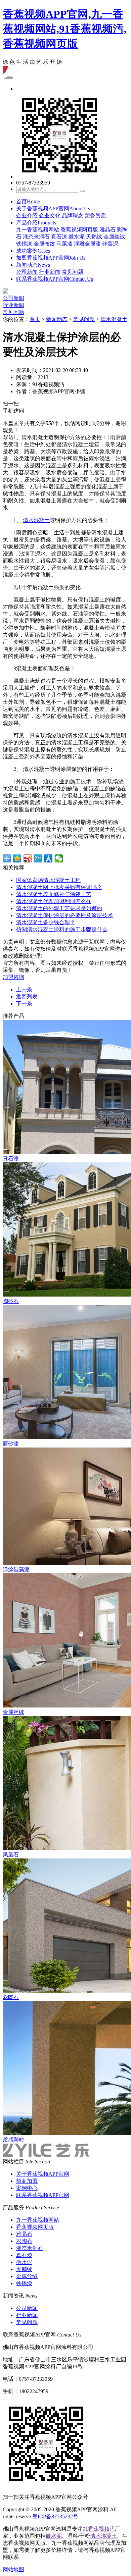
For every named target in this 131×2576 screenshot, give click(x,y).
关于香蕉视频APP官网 (53, 208)
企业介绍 (27, 216)
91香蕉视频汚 (99, 2529)
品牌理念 (73, 216)
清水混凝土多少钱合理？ (46, 922)
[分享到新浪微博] (28, 858)
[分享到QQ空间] (17, 858)
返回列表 (27, 996)
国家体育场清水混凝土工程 (48, 880)
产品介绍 (36, 223)
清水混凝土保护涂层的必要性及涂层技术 (64, 915)
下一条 (24, 1004)
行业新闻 (50, 272)
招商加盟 (27, 2181)
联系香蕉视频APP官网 (55, 279)
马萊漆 (64, 244)
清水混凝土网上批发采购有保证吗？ (59, 887)
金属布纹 (44, 244)
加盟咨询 (13, 977)
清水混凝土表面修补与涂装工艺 (54, 894)
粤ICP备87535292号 (55, 2516)
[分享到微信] (59, 858)
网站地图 (13, 2569)
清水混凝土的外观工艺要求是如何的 (59, 908)
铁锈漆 (24, 244)
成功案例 (33, 251)
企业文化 (50, 216)
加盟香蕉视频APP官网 (51, 258)
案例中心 (27, 2188)
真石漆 (59, 237)
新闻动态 (33, 265)
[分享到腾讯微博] (38, 858)
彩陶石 (24, 2241)
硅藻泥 (110, 244)
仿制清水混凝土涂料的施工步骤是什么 (62, 929)
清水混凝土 (114, 319)
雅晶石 (107, 230)
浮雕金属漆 (87, 244)
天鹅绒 (94, 237)
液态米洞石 (36, 237)
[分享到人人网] (49, 858)
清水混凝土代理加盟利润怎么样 (54, 901)
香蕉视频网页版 (79, 230)
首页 (28, 201)
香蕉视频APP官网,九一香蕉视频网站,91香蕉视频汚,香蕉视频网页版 (64, 29)
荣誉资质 (95, 216)
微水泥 (77, 237)
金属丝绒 (114, 237)
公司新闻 (27, 272)
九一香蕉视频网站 (38, 230)
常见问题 (73, 272)
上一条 (24, 989)
